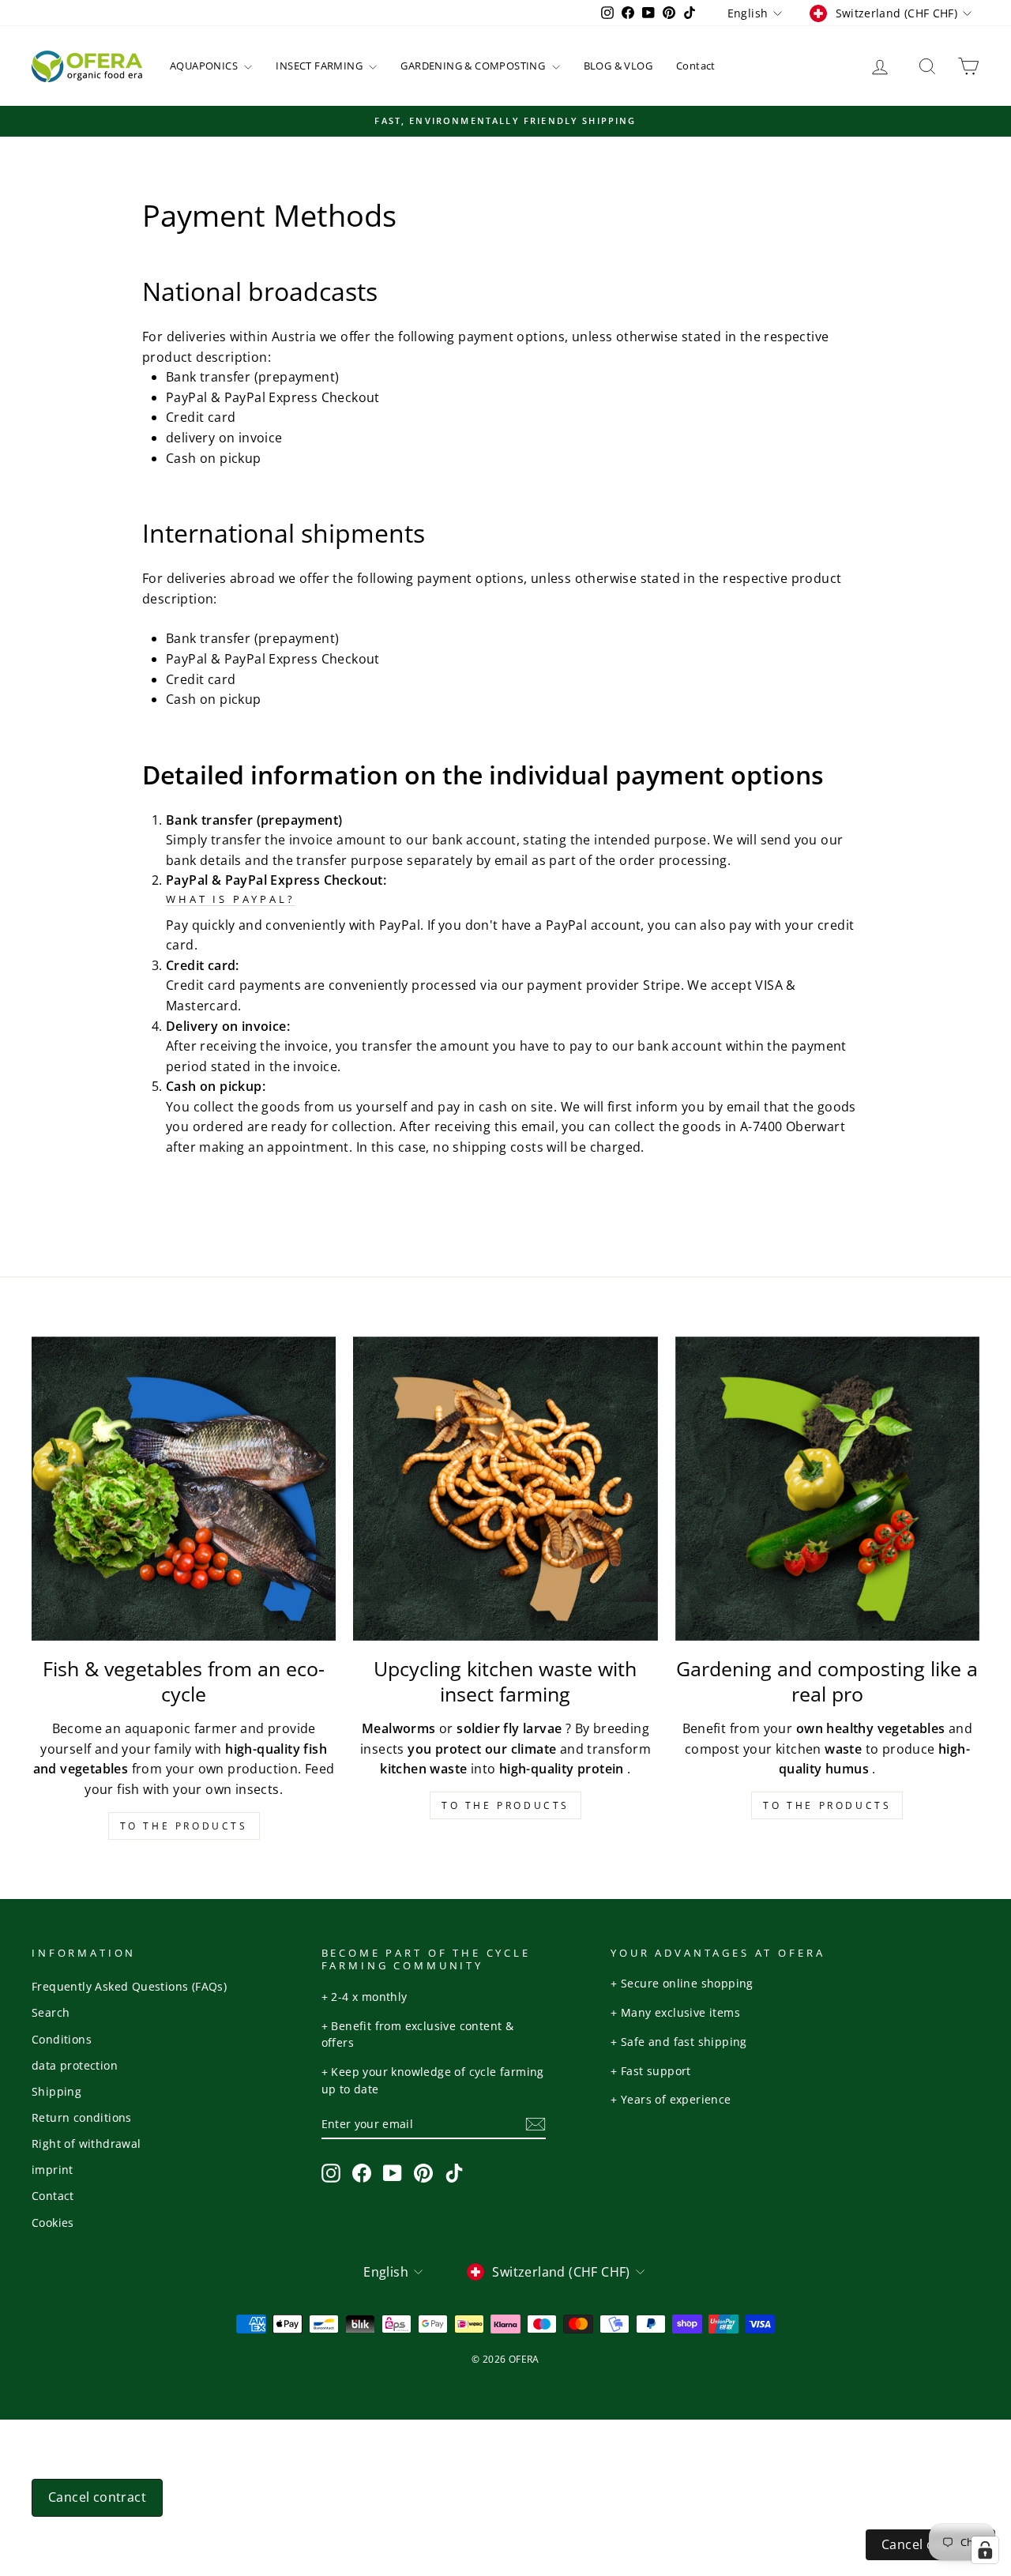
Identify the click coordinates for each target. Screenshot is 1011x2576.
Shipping (56, 2091)
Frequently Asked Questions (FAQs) (129, 1986)
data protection (75, 2065)
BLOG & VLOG (618, 66)
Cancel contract (97, 2497)
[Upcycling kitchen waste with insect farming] (505, 1489)
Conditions (62, 2039)
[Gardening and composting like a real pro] (827, 1489)
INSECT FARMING (320, 66)
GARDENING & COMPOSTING (474, 66)
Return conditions (82, 2117)
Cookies (53, 2223)
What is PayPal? (231, 899)
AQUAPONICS (205, 66)
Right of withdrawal (86, 2144)
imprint (53, 2170)
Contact (696, 66)
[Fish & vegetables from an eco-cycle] (184, 1489)
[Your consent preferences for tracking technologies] (985, 2550)
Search (51, 2012)
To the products (184, 1826)
